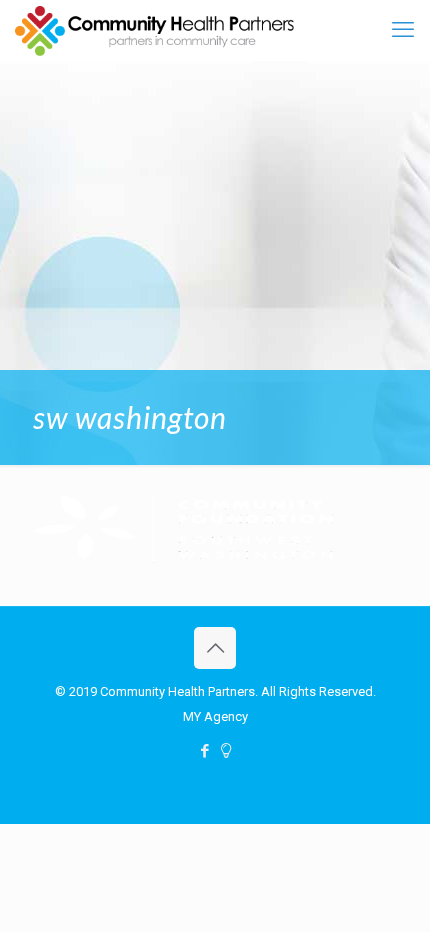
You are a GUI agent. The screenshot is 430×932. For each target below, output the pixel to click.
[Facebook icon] (204, 751)
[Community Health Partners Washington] (154, 30)
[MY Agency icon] (225, 751)
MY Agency (215, 716)
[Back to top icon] (215, 648)
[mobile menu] (403, 30)
